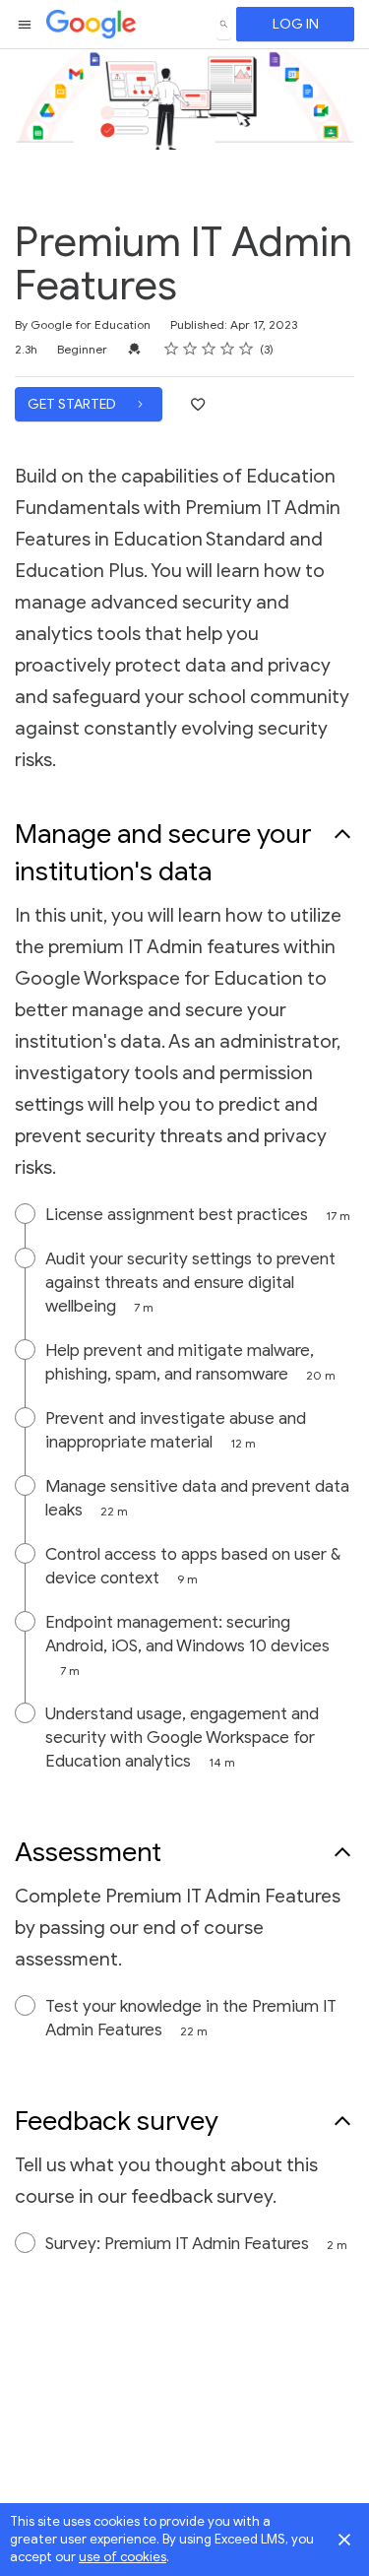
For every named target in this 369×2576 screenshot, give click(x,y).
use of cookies (123, 2557)
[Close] (344, 2540)
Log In (296, 24)
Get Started (73, 404)
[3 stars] (209, 349)
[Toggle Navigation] (26, 25)
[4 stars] (228, 349)
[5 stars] (246, 349)
